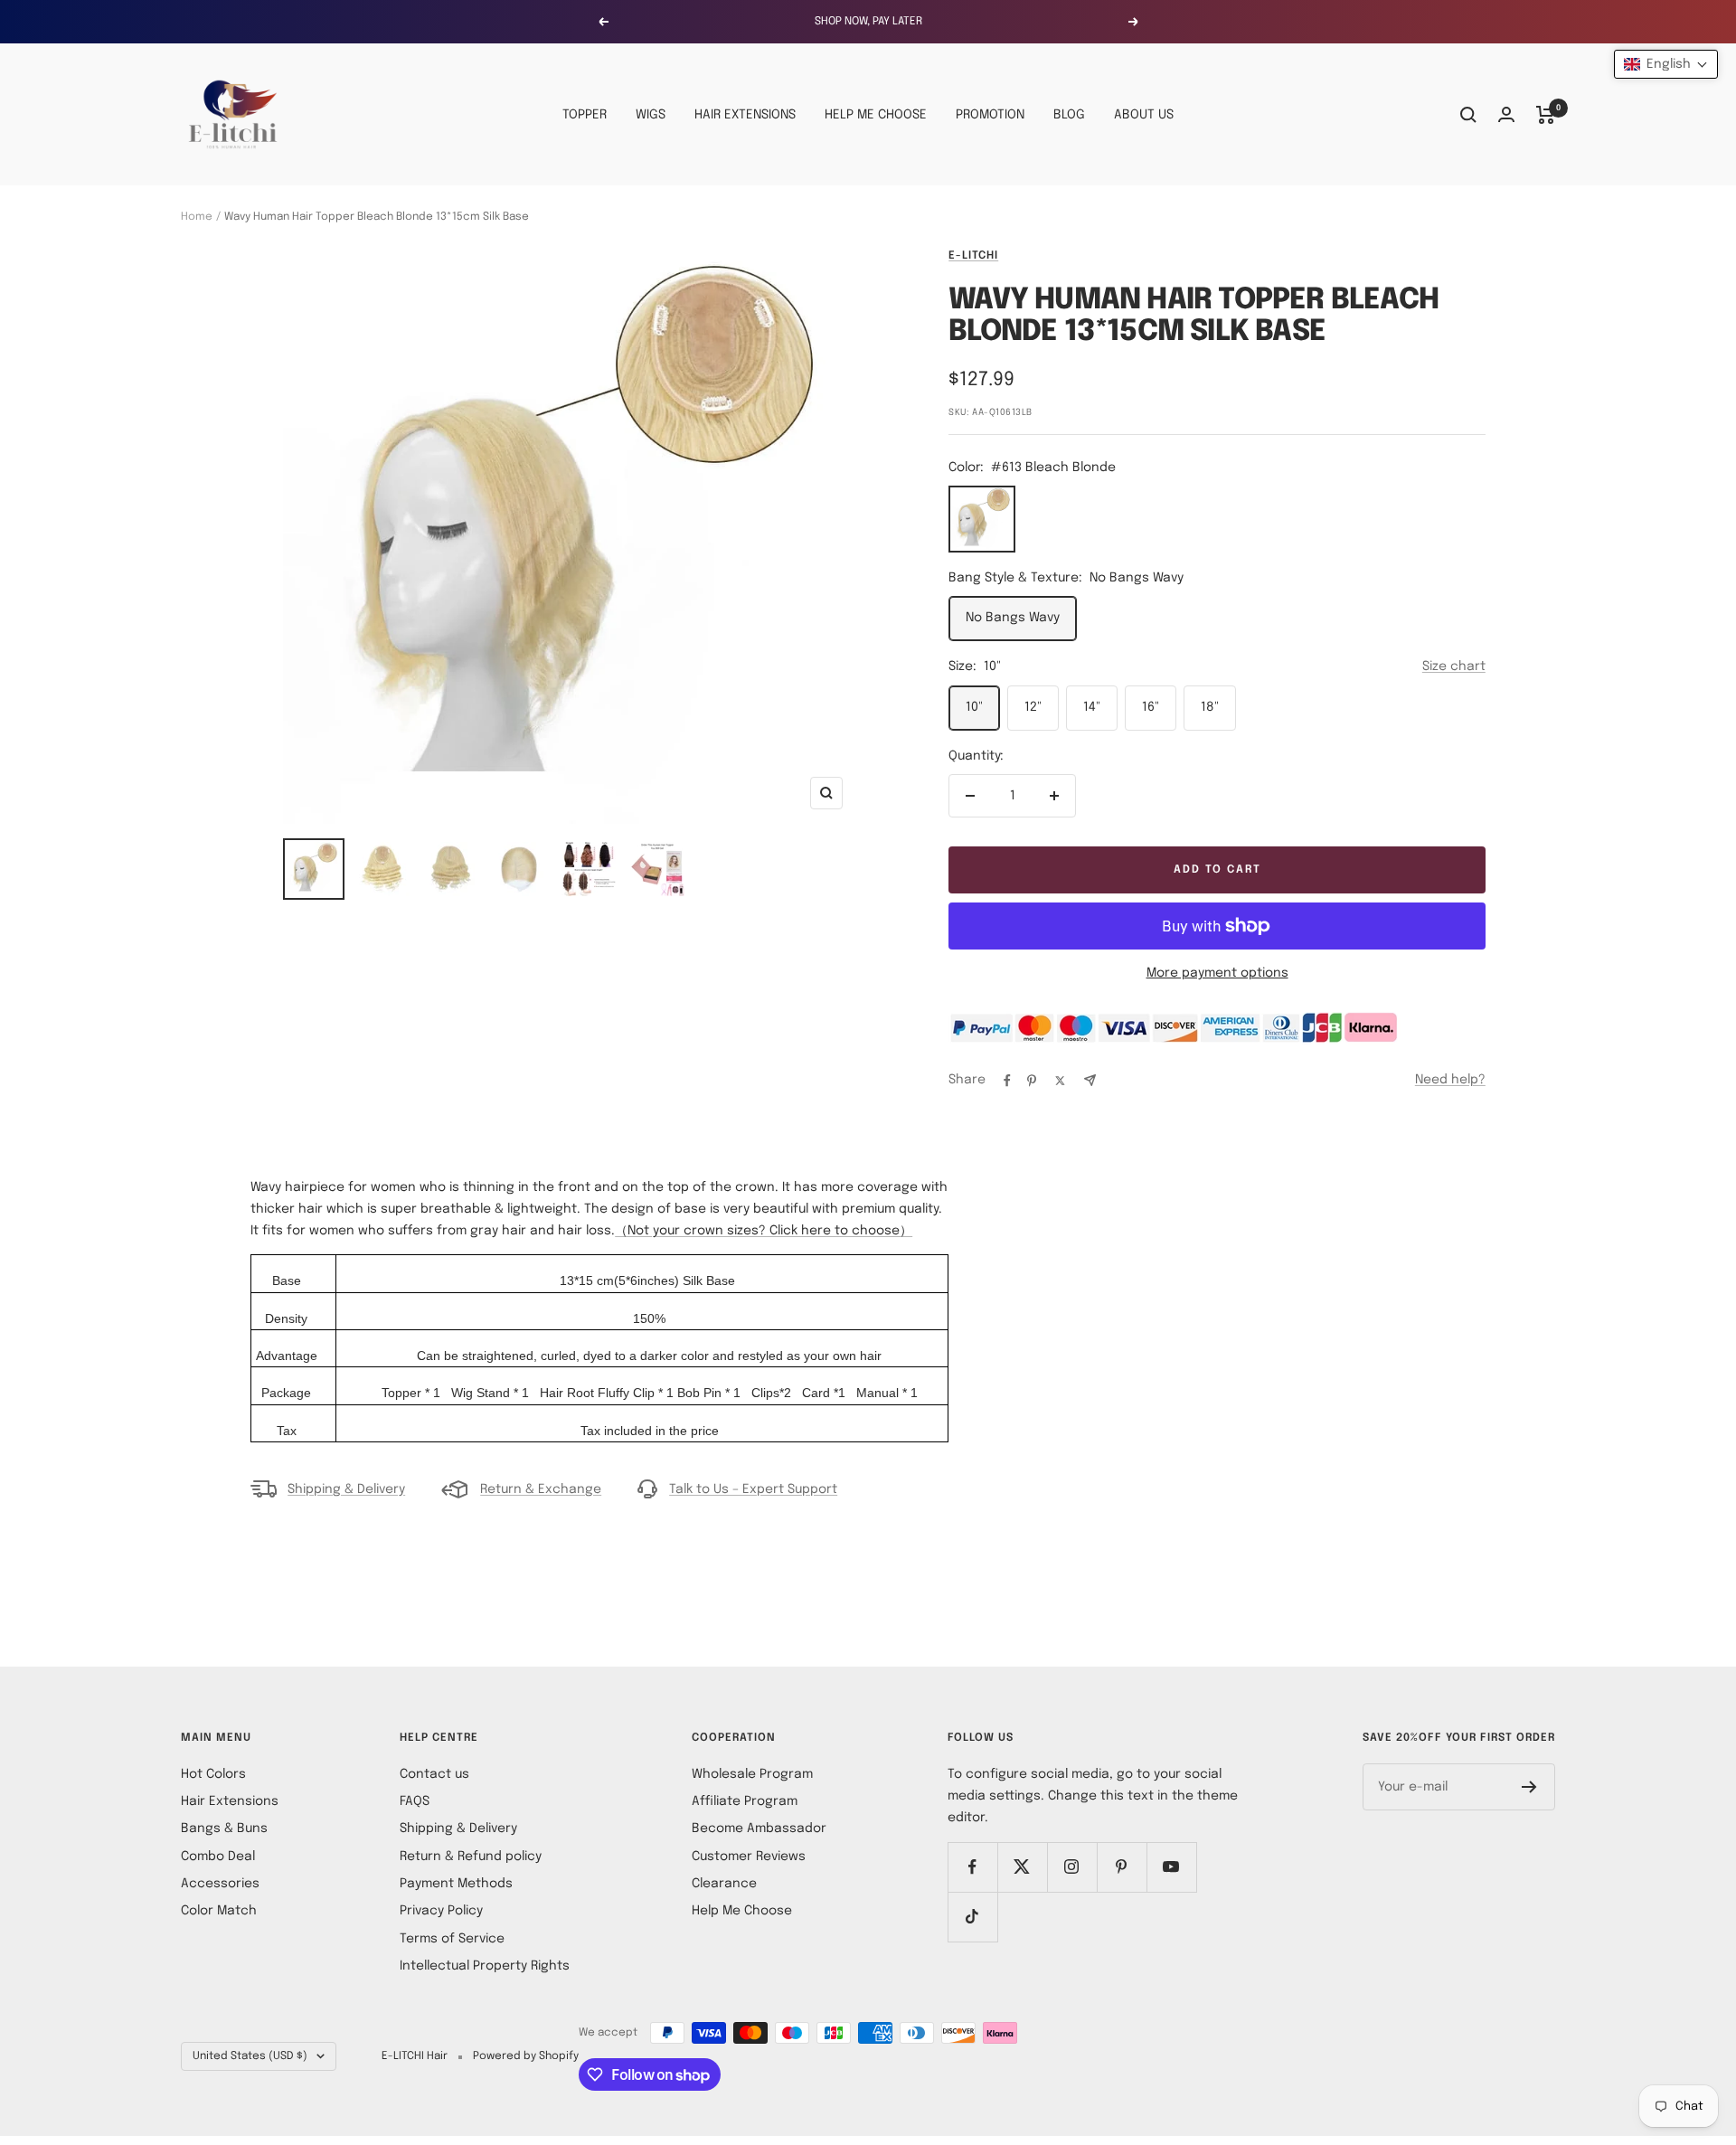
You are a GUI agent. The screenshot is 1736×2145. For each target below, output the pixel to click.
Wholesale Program (752, 1774)
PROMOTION (990, 115)
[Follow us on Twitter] (1022, 1867)
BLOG (1069, 115)
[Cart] (1546, 115)
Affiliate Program (745, 1801)
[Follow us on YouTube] (1171, 1867)
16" (1151, 707)
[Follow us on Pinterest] (1122, 1867)
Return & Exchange (541, 1489)
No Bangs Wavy (1013, 618)
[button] (1666, 64)
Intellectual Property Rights (485, 1966)
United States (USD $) (250, 2056)
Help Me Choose (742, 1911)
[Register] (1529, 1787)
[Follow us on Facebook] (972, 1867)
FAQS (415, 1801)
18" (1210, 707)
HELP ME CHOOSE (876, 115)
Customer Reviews (749, 1857)
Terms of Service (452, 1939)
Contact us (434, 1774)
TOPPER (585, 115)
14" (1092, 707)
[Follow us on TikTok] (972, 1917)
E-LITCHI (973, 256)
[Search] (1468, 115)
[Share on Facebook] (1007, 1081)
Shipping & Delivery (346, 1489)
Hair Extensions (230, 1801)
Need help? (1450, 1080)
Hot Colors (213, 1774)
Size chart (1454, 666)
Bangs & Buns (224, 1828)
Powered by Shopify (526, 2056)
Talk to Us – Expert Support (753, 1489)
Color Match (219, 1911)
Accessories (220, 1884)
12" (1033, 707)
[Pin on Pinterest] (1032, 1081)
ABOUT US (1144, 115)
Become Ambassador (759, 1828)
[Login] (1506, 114)
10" (974, 707)
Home (197, 217)
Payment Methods (456, 1884)
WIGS (651, 115)
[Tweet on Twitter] (1060, 1081)
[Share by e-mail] (1090, 1080)
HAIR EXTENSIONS (745, 115)
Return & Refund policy (471, 1857)
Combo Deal (218, 1857)
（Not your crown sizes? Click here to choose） (764, 1231)
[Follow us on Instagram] (1072, 1867)
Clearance (724, 1884)
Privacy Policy (441, 1911)
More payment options (1217, 973)
